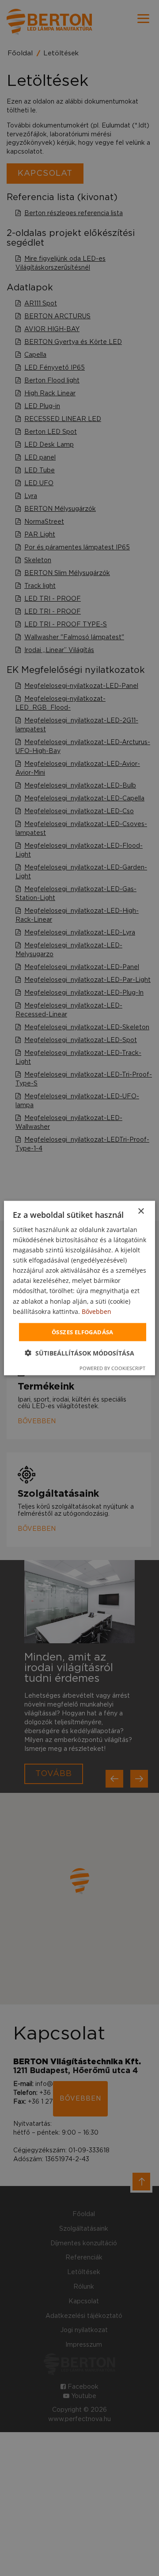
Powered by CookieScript (112, 1368)
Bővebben (97, 1311)
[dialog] (79, 1288)
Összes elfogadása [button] (83, 1332)
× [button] (141, 1211)
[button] (79, 1353)
